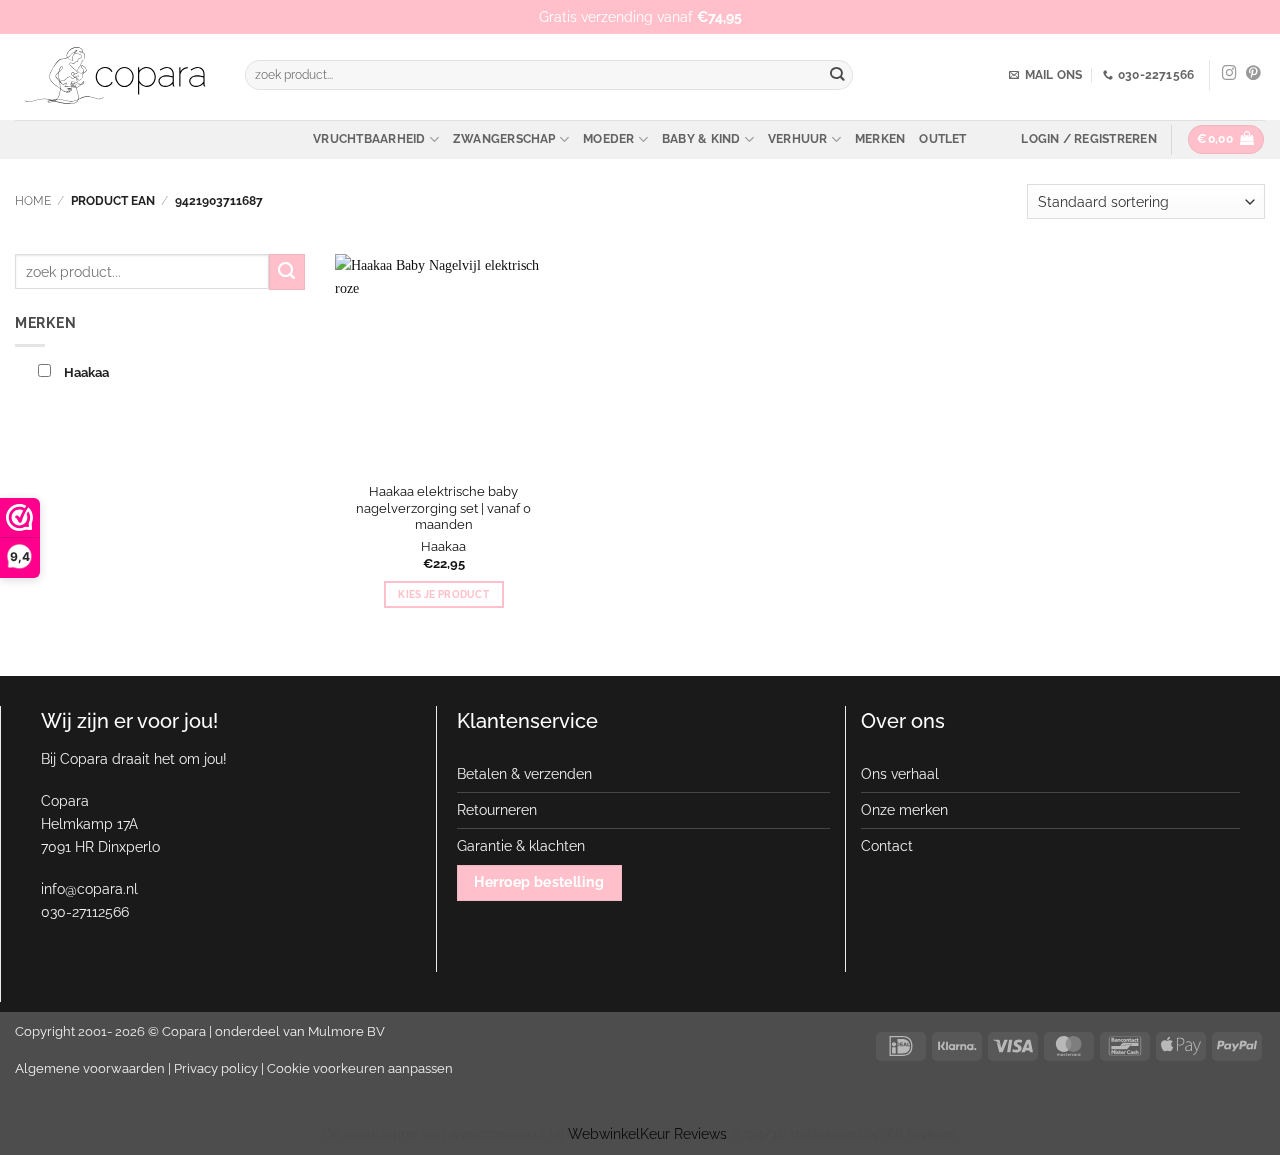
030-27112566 (85, 911)
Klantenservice (527, 721)
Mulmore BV (346, 1031)
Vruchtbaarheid (369, 139)
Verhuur (798, 139)
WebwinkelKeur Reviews (647, 1133)
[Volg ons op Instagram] (1229, 74)
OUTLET (942, 139)
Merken (880, 139)
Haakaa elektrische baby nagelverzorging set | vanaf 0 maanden (443, 508)
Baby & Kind (701, 139)
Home (33, 201)
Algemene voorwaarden (90, 1068)
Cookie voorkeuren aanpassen (360, 1068)
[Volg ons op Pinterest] (1253, 74)
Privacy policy (216, 1068)
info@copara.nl (89, 888)
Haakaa (443, 546)
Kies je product (443, 594)
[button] (1088, 139)
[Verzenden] (837, 75)
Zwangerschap (504, 139)
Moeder (608, 139)
